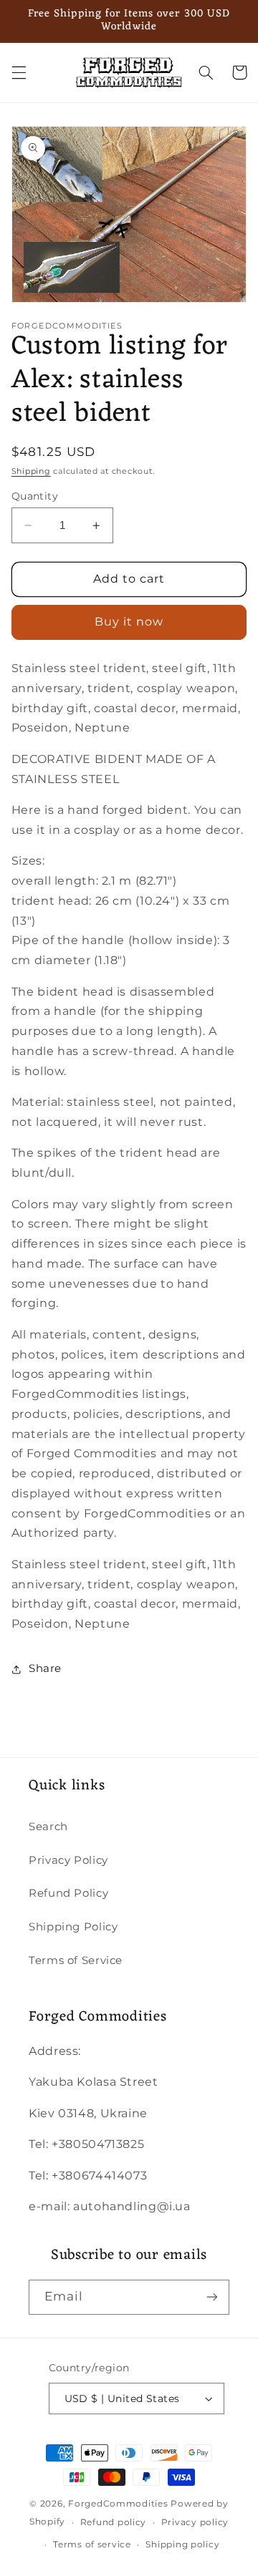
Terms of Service (76, 1960)
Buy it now (129, 622)
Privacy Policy (68, 1860)
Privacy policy (195, 2522)
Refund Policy (68, 1893)
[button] (19, 72)
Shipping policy (182, 2545)
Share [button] (45, 1668)
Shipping (31, 471)
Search (48, 1827)
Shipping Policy (73, 1927)
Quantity (35, 496)
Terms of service (92, 2545)
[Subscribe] (212, 2297)
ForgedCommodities (118, 2504)
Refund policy (114, 2522)
